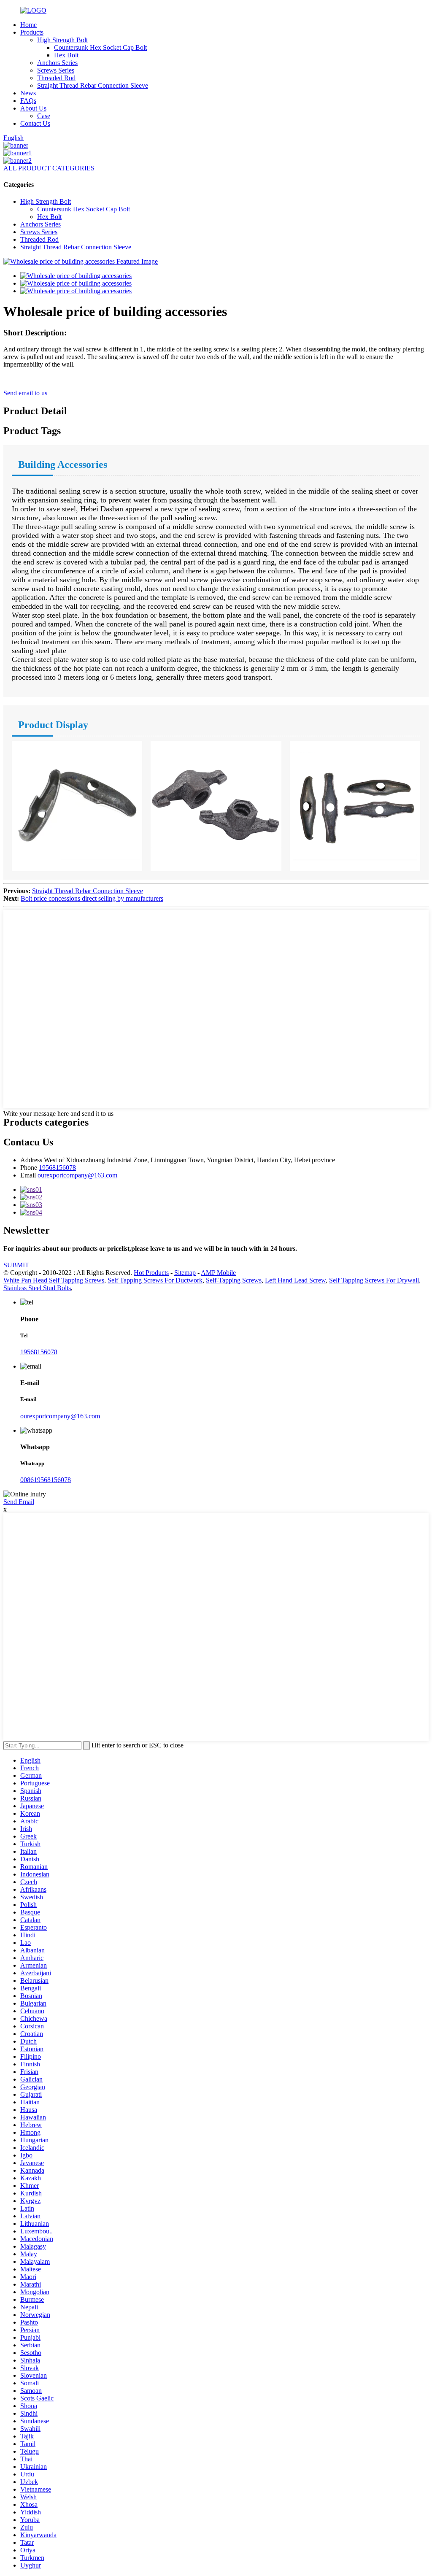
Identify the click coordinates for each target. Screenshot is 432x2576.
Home (28, 25)
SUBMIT (16, 1265)
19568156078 (57, 1168)
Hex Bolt (66, 55)
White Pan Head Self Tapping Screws (54, 1280)
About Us (33, 108)
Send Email (19, 1502)
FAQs (28, 101)
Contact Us (35, 123)
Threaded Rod (56, 78)
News (28, 93)
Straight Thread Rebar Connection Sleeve (93, 85)
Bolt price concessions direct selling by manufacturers (92, 898)
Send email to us (25, 393)
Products (32, 32)
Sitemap (185, 1273)
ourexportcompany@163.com (77, 1175)
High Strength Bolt (62, 40)
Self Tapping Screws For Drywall (374, 1280)
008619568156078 (46, 1480)
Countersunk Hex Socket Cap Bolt (100, 47)
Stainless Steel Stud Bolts (37, 1288)
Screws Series (56, 70)
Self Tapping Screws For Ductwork (155, 1280)
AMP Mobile (218, 1273)
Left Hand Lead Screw (295, 1280)
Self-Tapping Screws (234, 1280)
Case (44, 116)
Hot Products (151, 1273)
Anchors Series (57, 63)
